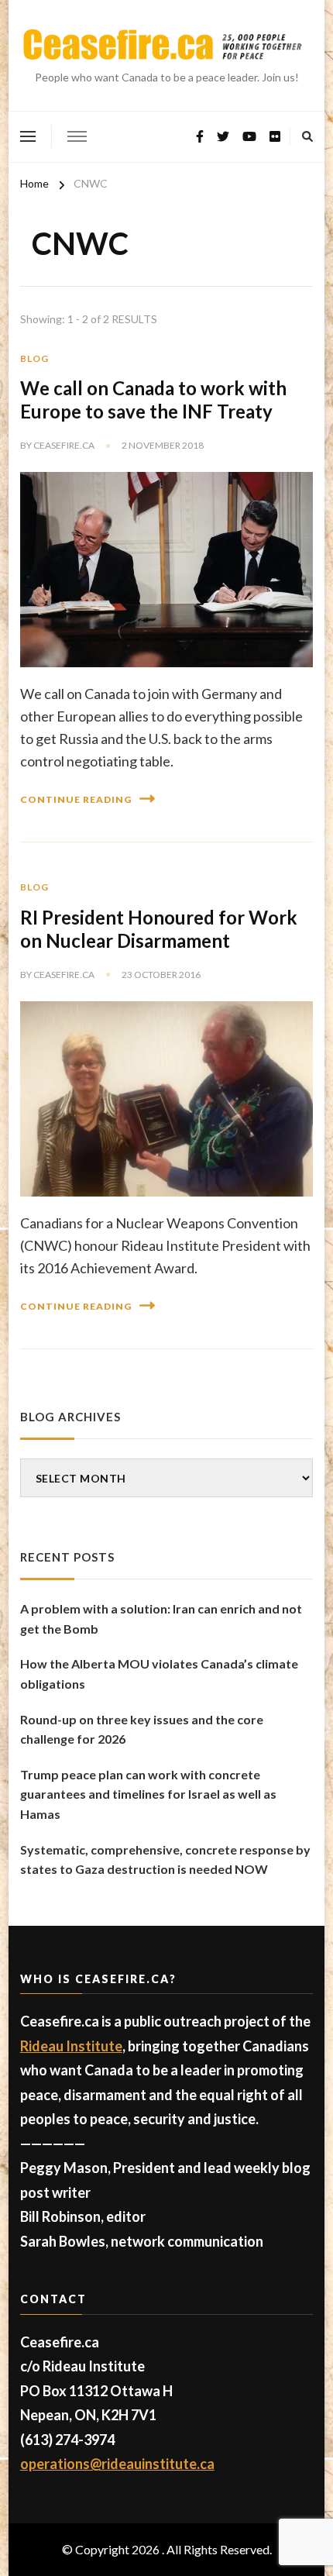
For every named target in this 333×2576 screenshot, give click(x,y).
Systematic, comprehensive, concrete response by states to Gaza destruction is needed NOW (165, 1860)
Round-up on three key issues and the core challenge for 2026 (142, 1729)
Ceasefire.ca (64, 445)
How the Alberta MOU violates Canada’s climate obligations (159, 1674)
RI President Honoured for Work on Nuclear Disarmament (159, 929)
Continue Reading (76, 799)
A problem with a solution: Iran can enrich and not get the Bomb (161, 1619)
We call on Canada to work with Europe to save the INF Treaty (153, 399)
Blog (34, 358)
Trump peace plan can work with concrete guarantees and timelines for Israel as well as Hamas (148, 1794)
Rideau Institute (71, 2046)
